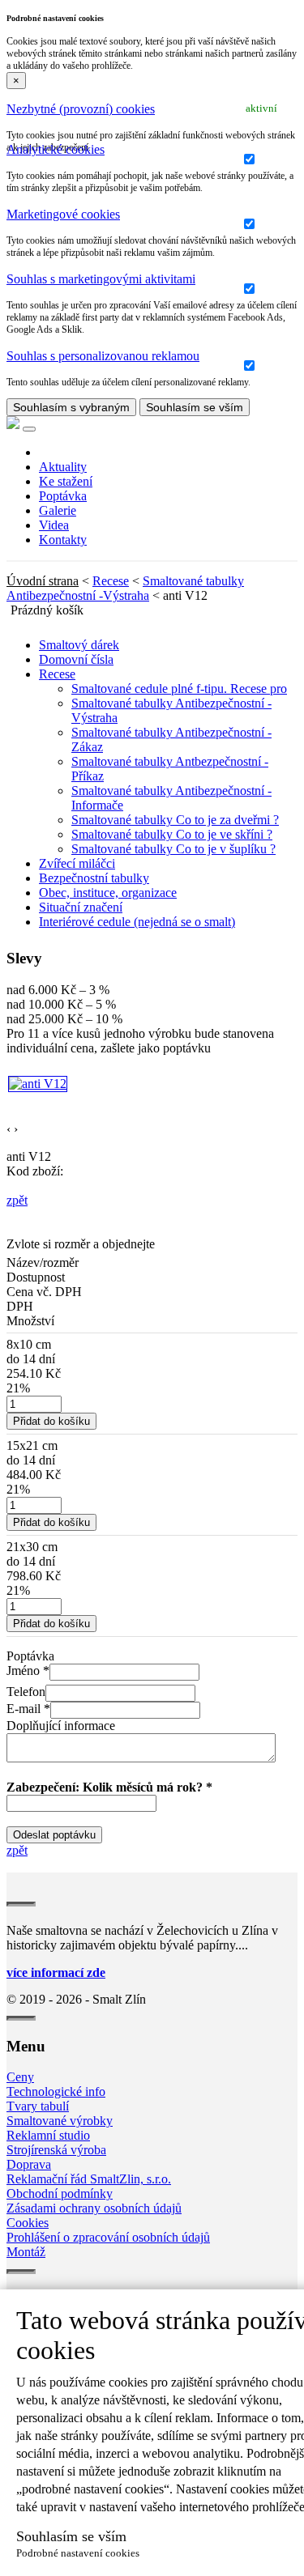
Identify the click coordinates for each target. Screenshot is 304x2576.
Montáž (26, 2252)
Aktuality (63, 467)
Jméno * (28, 1671)
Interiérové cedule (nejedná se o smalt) (137, 922)
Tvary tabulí (38, 2106)
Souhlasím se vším (195, 407)
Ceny (20, 2077)
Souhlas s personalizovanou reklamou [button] (103, 356)
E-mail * (28, 1709)
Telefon (26, 1692)
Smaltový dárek (79, 645)
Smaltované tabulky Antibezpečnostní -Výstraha (125, 588)
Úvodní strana (43, 581)
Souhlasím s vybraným (71, 407)
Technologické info (56, 2091)
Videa (54, 525)
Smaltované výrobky (60, 2121)
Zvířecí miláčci (77, 863)
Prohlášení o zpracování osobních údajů (108, 2237)
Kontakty (63, 540)
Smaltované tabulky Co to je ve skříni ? (172, 834)
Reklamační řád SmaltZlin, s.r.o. (89, 2179)
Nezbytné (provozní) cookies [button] (81, 109)
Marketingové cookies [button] (63, 214)
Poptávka (63, 496)
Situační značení (81, 907)
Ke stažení (66, 481)
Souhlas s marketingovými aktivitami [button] (101, 279)
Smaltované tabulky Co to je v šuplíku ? (173, 849)
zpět (17, 1200)
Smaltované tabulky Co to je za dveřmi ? (175, 820)
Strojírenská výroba (56, 2150)
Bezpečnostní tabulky (94, 878)
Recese (111, 581)
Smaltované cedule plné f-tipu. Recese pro (179, 689)
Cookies (28, 2223)
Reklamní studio (48, 2135)
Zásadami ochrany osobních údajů (94, 2208)
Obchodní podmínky (60, 2193)
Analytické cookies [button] (56, 149)
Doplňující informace (61, 1726)
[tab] (152, 109)
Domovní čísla (76, 659)
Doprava (29, 2164)
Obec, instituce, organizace (108, 893)
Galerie (58, 510)
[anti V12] (38, 1084)
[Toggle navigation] (29, 429)
